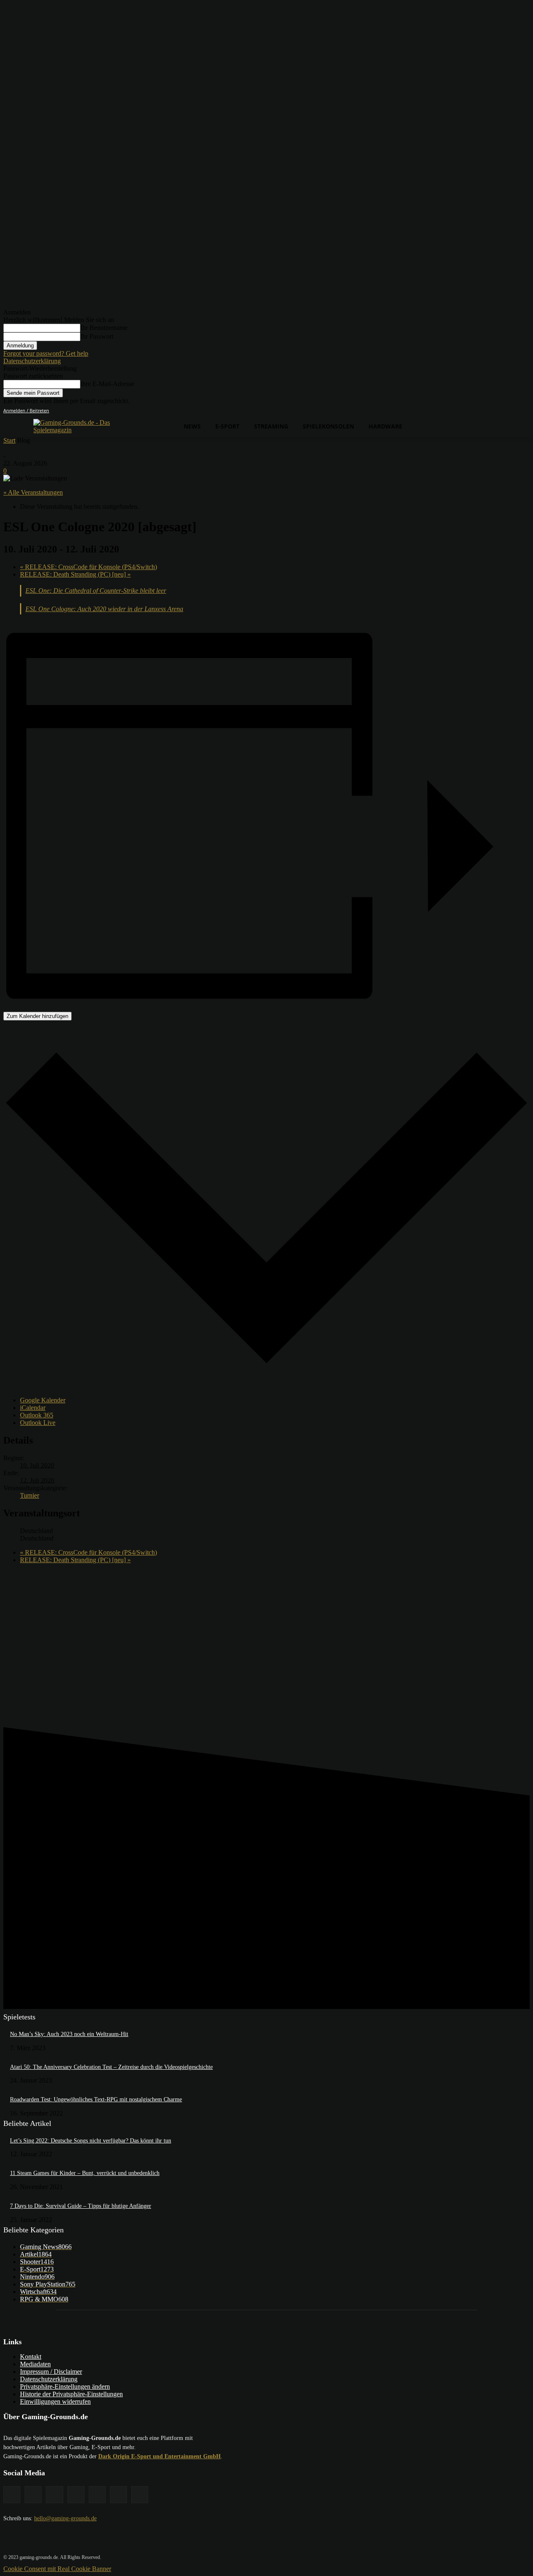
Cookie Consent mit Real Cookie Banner (57, 2569)
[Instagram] (54, 2495)
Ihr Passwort (97, 336)
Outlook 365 (37, 1415)
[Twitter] (118, 2495)
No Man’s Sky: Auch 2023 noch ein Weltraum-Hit (69, 2034)
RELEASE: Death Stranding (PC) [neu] (75, 574)
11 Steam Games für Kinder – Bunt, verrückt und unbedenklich (85, 2173)
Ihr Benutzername (104, 328)
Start (9, 440)
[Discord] (12, 2495)
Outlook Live (38, 1423)
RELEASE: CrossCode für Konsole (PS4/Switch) (88, 567)
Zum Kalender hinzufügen (37, 1016)
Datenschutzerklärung (32, 361)
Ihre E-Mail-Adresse (107, 384)
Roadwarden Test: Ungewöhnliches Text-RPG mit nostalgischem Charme (96, 2099)
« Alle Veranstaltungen (33, 492)
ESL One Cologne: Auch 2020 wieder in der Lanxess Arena (104, 609)
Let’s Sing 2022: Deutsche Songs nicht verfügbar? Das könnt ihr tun (91, 2141)
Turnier (30, 1495)
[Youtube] (140, 2495)
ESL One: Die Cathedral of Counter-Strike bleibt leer (96, 591)
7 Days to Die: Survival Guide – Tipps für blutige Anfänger (81, 2206)
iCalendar (33, 1408)
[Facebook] (33, 2495)
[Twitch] (97, 2495)
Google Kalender (43, 1400)
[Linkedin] (76, 2495)
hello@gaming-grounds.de (65, 2518)
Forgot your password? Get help (46, 353)
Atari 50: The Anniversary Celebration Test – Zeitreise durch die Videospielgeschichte (111, 2067)
